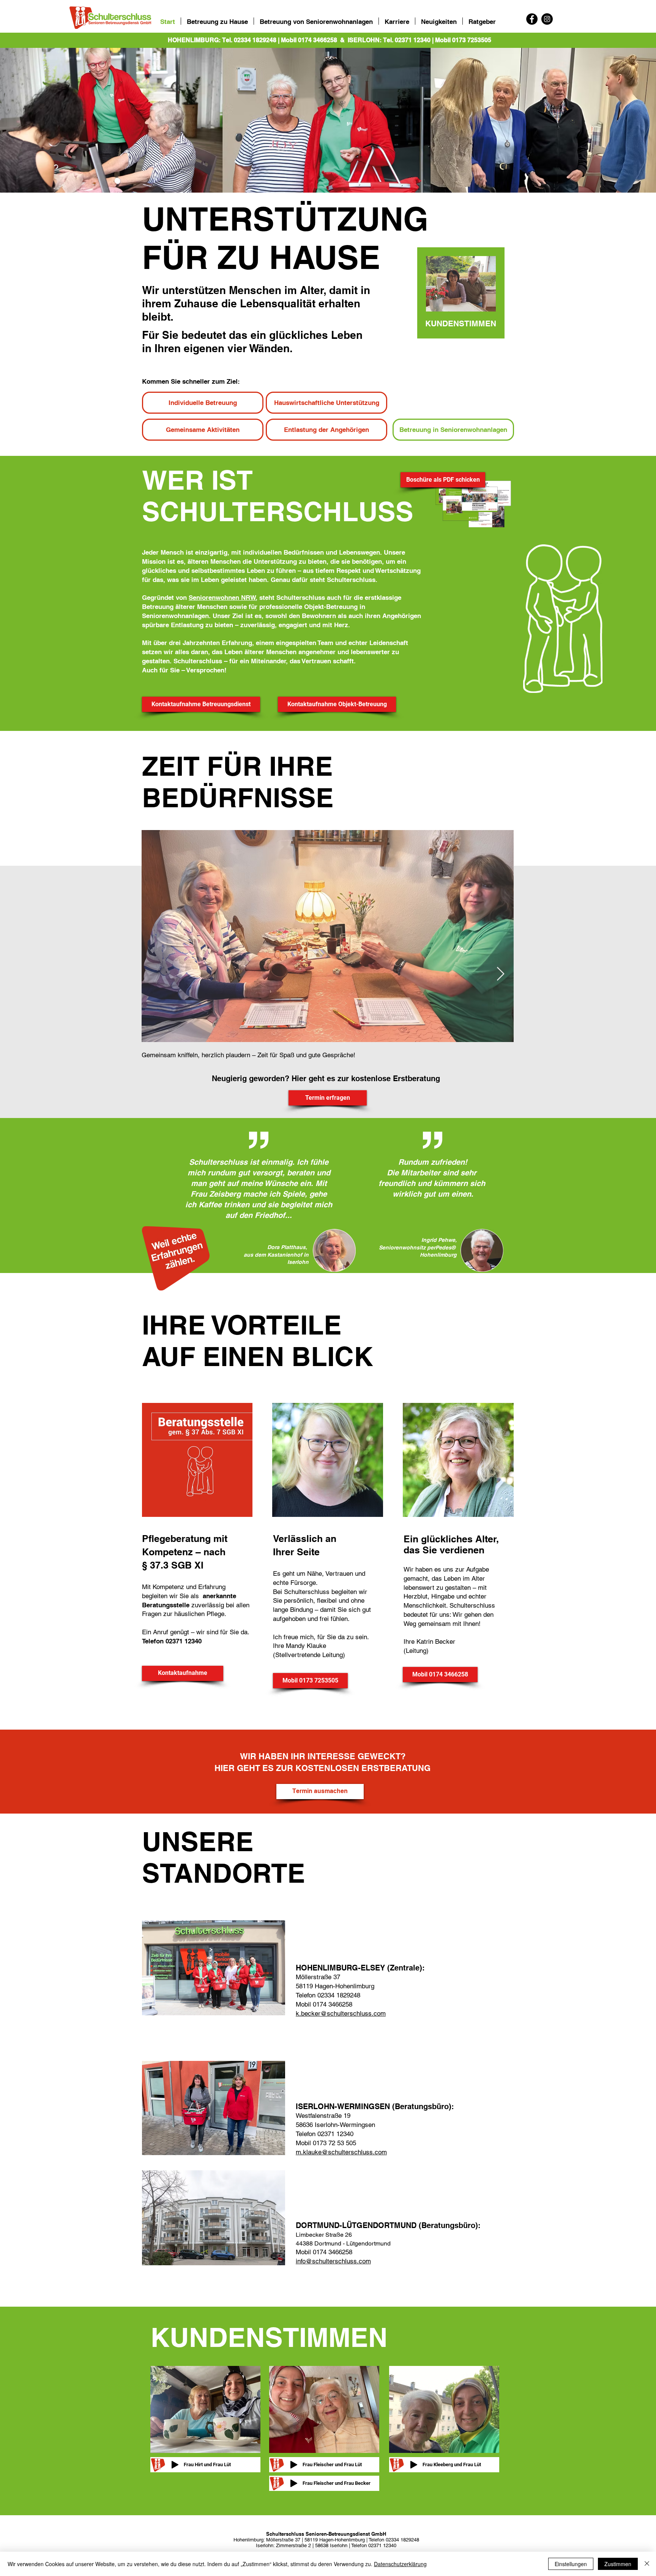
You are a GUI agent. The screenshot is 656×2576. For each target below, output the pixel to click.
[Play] (175, 2465)
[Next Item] (501, 974)
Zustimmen (618, 2564)
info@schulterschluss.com (333, 2261)
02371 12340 (413, 40)
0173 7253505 (472, 40)
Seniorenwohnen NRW (222, 598)
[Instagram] (547, 19)
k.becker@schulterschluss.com (341, 2013)
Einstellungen (571, 2564)
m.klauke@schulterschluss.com (341, 2152)
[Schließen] (647, 2564)
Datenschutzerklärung (400, 2564)
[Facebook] (532, 19)
